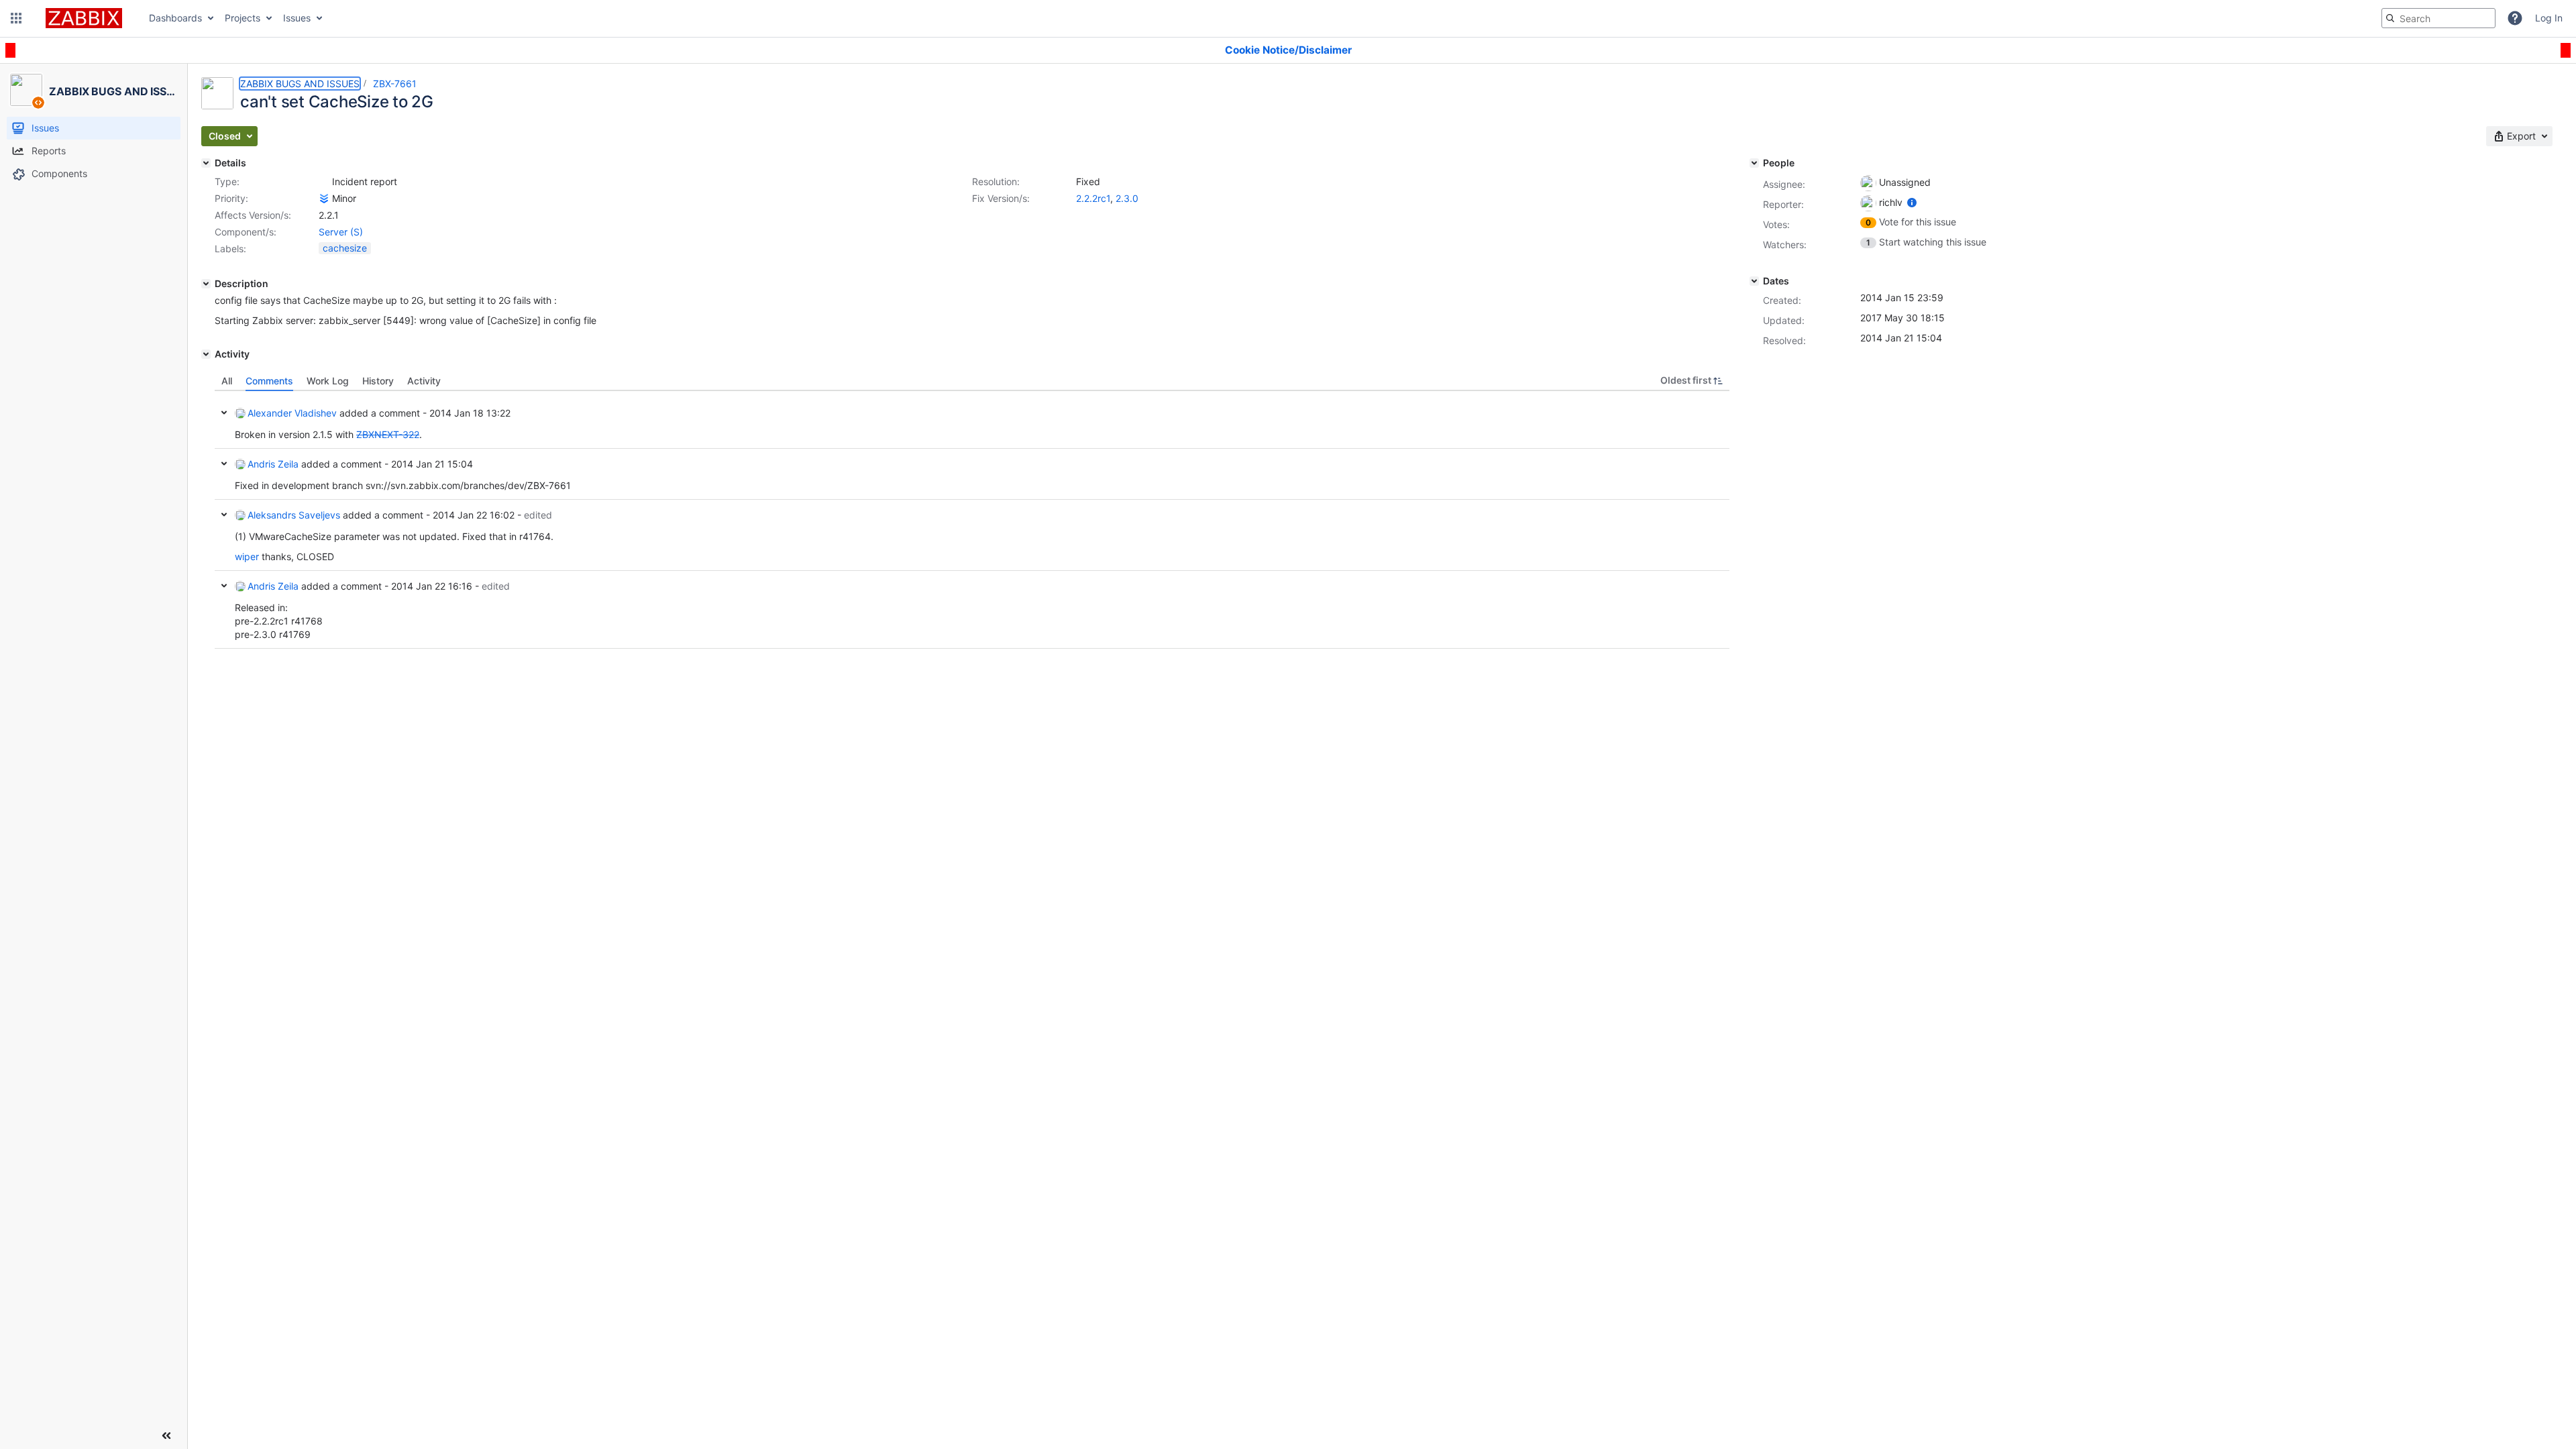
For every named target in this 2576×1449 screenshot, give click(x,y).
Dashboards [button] (175, 18)
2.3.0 (1127, 198)
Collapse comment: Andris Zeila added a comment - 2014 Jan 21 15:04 (224, 464)
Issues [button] (297, 18)
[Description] (206, 284)
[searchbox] (2438, 18)
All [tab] (227, 381)
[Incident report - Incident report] (324, 182)
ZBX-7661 (395, 84)
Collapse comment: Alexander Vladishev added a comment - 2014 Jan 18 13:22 (224, 413)
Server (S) (341, 232)
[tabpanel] (972, 520)
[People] (1754, 163)
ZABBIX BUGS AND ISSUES (300, 84)
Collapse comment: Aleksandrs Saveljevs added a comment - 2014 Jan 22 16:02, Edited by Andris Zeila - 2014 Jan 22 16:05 (224, 515)
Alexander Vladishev (292, 413)
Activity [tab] (424, 381)
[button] (16, 18)
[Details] (206, 163)
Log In (2549, 18)
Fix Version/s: (1001, 198)
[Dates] (1754, 281)
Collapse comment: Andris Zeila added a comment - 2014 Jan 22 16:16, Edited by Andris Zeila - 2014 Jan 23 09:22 (224, 586)
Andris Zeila (273, 464)
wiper (247, 556)
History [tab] (378, 381)
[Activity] (206, 354)
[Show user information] (1912, 202)
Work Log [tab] (328, 381)
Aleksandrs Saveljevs (294, 515)
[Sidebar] (166, 1436)
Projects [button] (243, 18)
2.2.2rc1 (1093, 198)
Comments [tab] (269, 381)
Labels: (230, 249)
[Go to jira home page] (84, 18)
